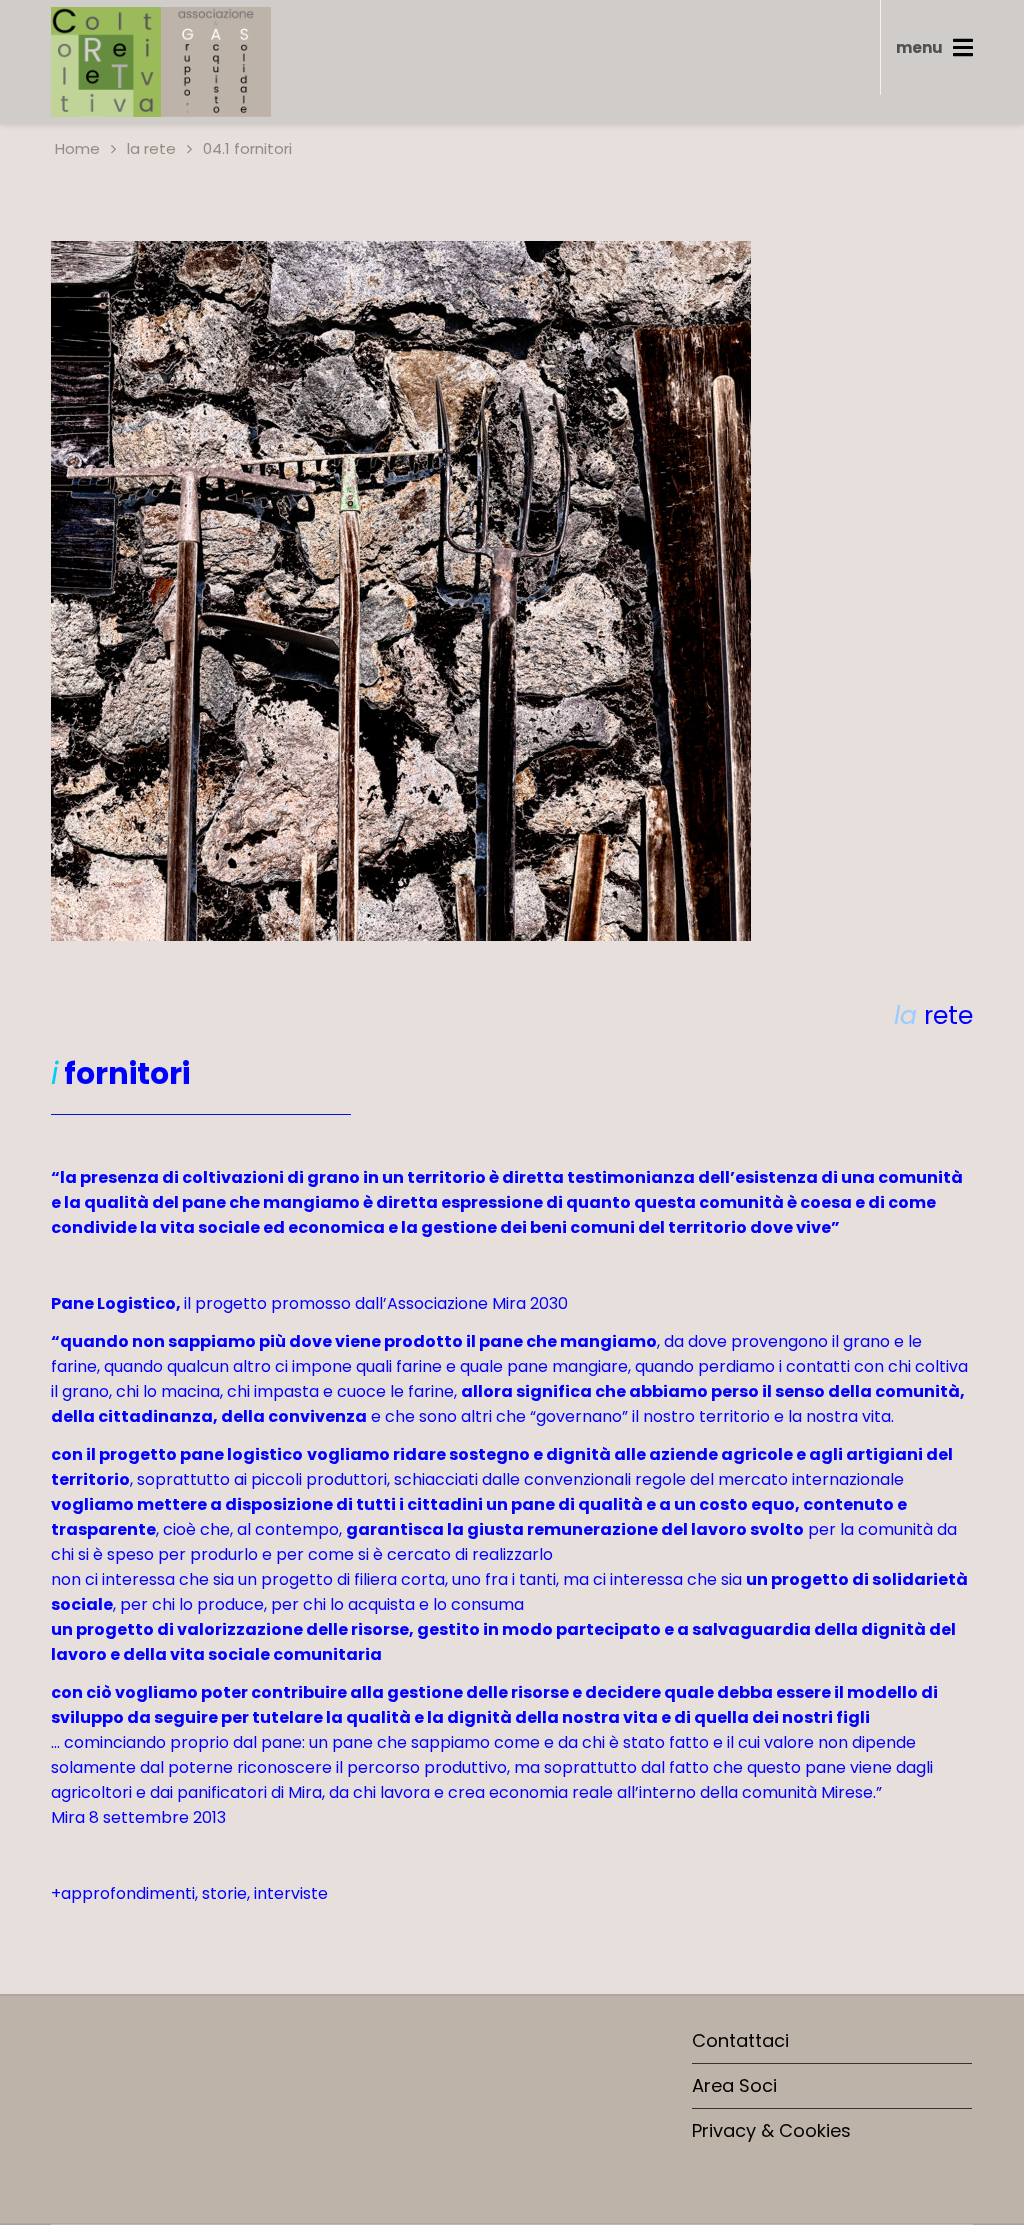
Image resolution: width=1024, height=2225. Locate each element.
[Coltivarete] (161, 62)
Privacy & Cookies (771, 2130)
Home (75, 148)
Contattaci (740, 2040)
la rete (151, 148)
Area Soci (734, 2085)
